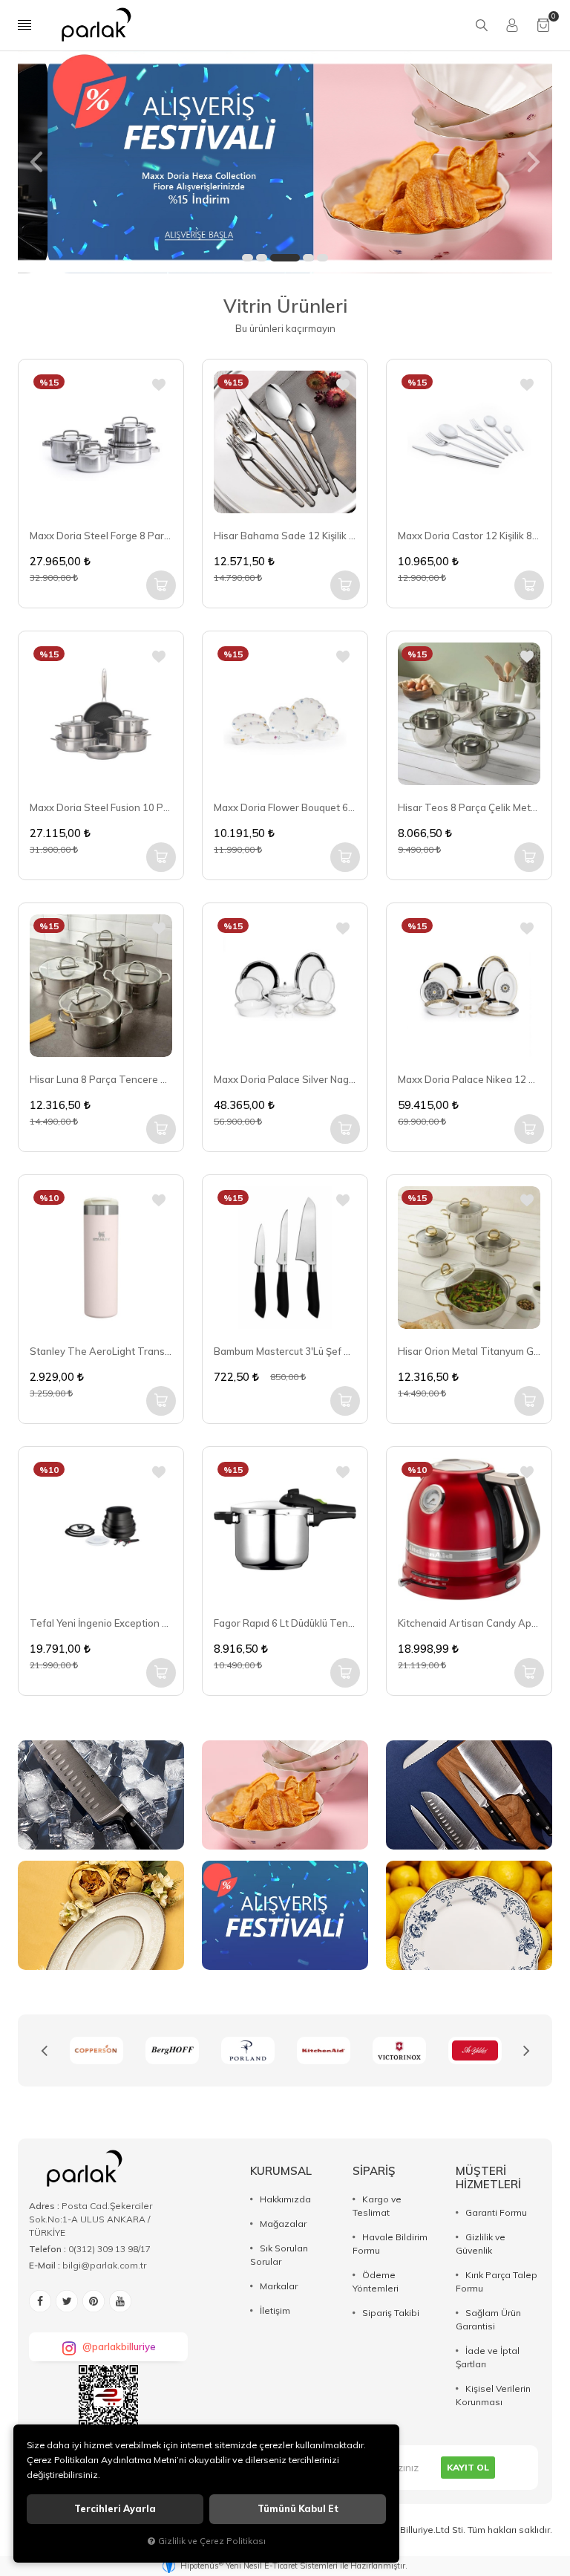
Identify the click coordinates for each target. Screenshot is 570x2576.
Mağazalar (283, 2224)
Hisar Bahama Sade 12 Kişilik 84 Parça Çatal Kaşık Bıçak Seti (285, 536)
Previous (44, 2051)
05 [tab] (322, 258)
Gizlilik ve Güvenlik (481, 2244)
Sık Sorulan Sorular (279, 2255)
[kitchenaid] (248, 2050)
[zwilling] (475, 2050)
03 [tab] (285, 258)
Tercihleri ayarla (115, 2509)
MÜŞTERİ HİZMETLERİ (488, 2177)
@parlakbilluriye (119, 2346)
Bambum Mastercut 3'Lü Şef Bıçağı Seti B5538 (285, 1351)
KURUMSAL (281, 2171)
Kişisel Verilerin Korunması (493, 2395)
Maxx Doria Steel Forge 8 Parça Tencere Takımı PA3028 (101, 536)
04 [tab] (308, 258)
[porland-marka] (172, 2050)
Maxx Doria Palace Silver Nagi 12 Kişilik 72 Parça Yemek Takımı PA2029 (285, 1079)
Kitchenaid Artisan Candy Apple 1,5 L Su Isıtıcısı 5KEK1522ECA (469, 1623)
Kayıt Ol (468, 2467)
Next (526, 2051)
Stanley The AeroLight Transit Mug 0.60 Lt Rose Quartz (101, 1351)
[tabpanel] (285, 162)
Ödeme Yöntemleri (376, 2281)
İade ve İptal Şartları (488, 2357)
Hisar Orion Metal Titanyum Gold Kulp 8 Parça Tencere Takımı (469, 1351)
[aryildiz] (399, 2050)
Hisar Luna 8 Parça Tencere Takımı (101, 1079)
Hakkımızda (285, 2199)
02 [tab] (262, 258)
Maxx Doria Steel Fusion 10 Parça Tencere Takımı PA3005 (101, 807)
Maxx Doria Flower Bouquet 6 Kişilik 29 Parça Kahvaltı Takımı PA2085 (285, 807)
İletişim (275, 2310)
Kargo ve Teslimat (377, 2206)
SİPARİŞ (374, 2171)
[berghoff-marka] (96, 2050)
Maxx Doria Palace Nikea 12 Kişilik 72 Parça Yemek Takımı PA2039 (469, 1079)
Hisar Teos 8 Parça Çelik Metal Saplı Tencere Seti (469, 807)
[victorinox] (324, 2050)
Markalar (279, 2286)
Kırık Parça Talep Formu (497, 2281)
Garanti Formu (496, 2212)
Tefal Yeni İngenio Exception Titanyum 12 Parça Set (101, 1623)
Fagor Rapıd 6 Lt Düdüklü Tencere (285, 1623)
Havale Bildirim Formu (390, 2244)
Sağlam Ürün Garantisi (488, 2319)
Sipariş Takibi (391, 2313)
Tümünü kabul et (298, 2509)
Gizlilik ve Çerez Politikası (212, 2541)
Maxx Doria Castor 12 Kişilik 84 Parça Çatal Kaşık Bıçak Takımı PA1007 (469, 536)
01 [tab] (248, 258)
